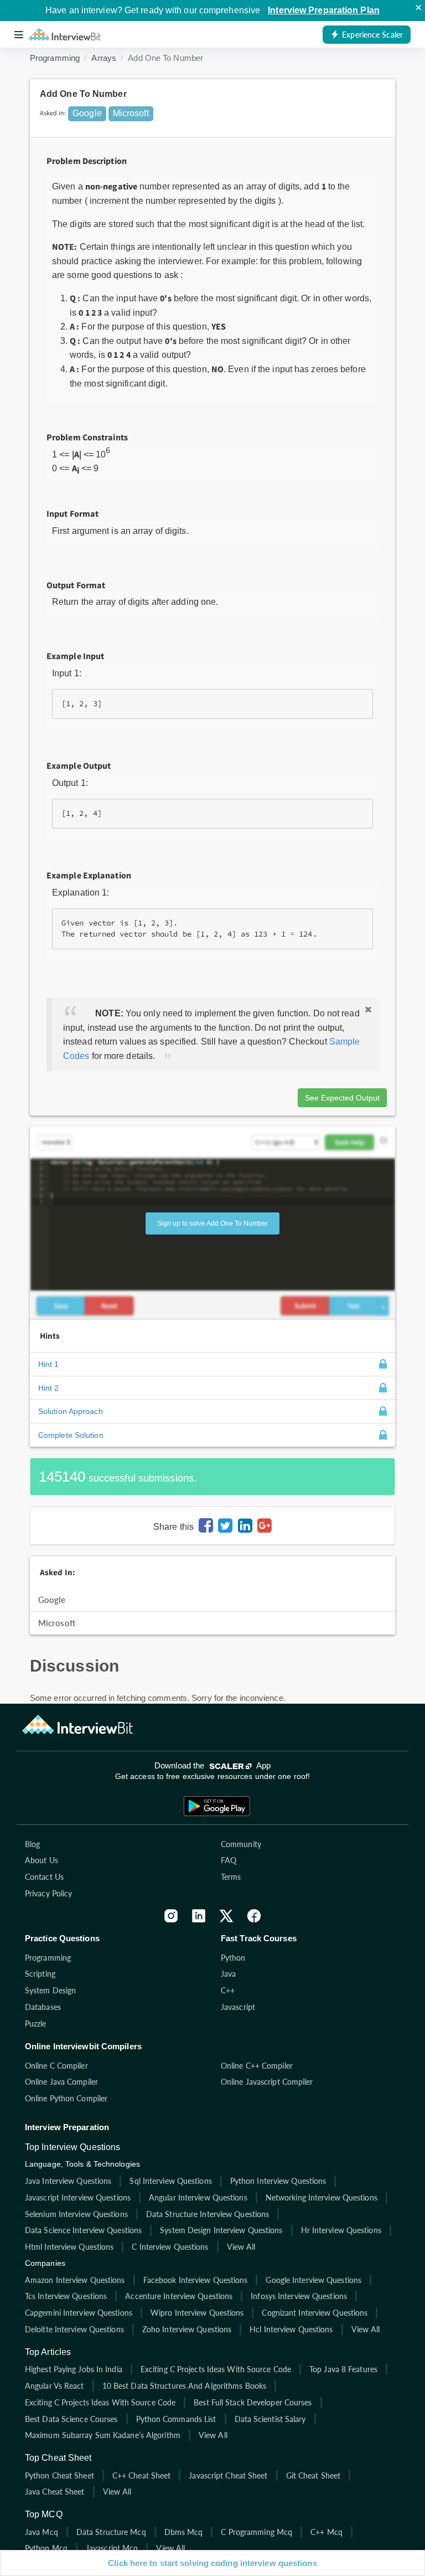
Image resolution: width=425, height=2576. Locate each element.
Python (233, 1958)
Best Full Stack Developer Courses (253, 2402)
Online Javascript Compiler (267, 2082)
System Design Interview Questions (221, 2230)
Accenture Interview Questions (179, 2296)
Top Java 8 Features (343, 2369)
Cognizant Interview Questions (315, 2313)
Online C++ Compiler (257, 2066)
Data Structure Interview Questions (208, 2214)
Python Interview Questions (278, 2181)
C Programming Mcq (256, 2532)
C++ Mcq (326, 2532)
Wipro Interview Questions (197, 2313)
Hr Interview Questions (341, 2230)
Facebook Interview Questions (196, 2280)
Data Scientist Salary (270, 2419)
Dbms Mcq (184, 2532)
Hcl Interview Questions (291, 2329)
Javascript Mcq (112, 2548)
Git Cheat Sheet (313, 2475)
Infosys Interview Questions (299, 2296)
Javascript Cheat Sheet (228, 2475)
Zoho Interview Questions (187, 2329)
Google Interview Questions (313, 2280)
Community (241, 1844)
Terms (231, 1877)
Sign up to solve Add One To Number (212, 1223)
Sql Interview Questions (170, 2181)
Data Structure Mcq (111, 2532)
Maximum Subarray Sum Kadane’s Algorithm (103, 2435)
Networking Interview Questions (322, 2197)
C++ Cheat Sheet (142, 2475)
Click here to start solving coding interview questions (212, 2563)
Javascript (238, 2007)
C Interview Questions (170, 2247)
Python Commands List (176, 2419)
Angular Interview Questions (198, 2197)
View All (241, 2247)
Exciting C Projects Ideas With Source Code (216, 2369)
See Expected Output (342, 1098)
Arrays (104, 58)
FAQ (229, 1860)
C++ (228, 1990)
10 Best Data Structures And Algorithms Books (184, 2386)
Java (228, 1974)
